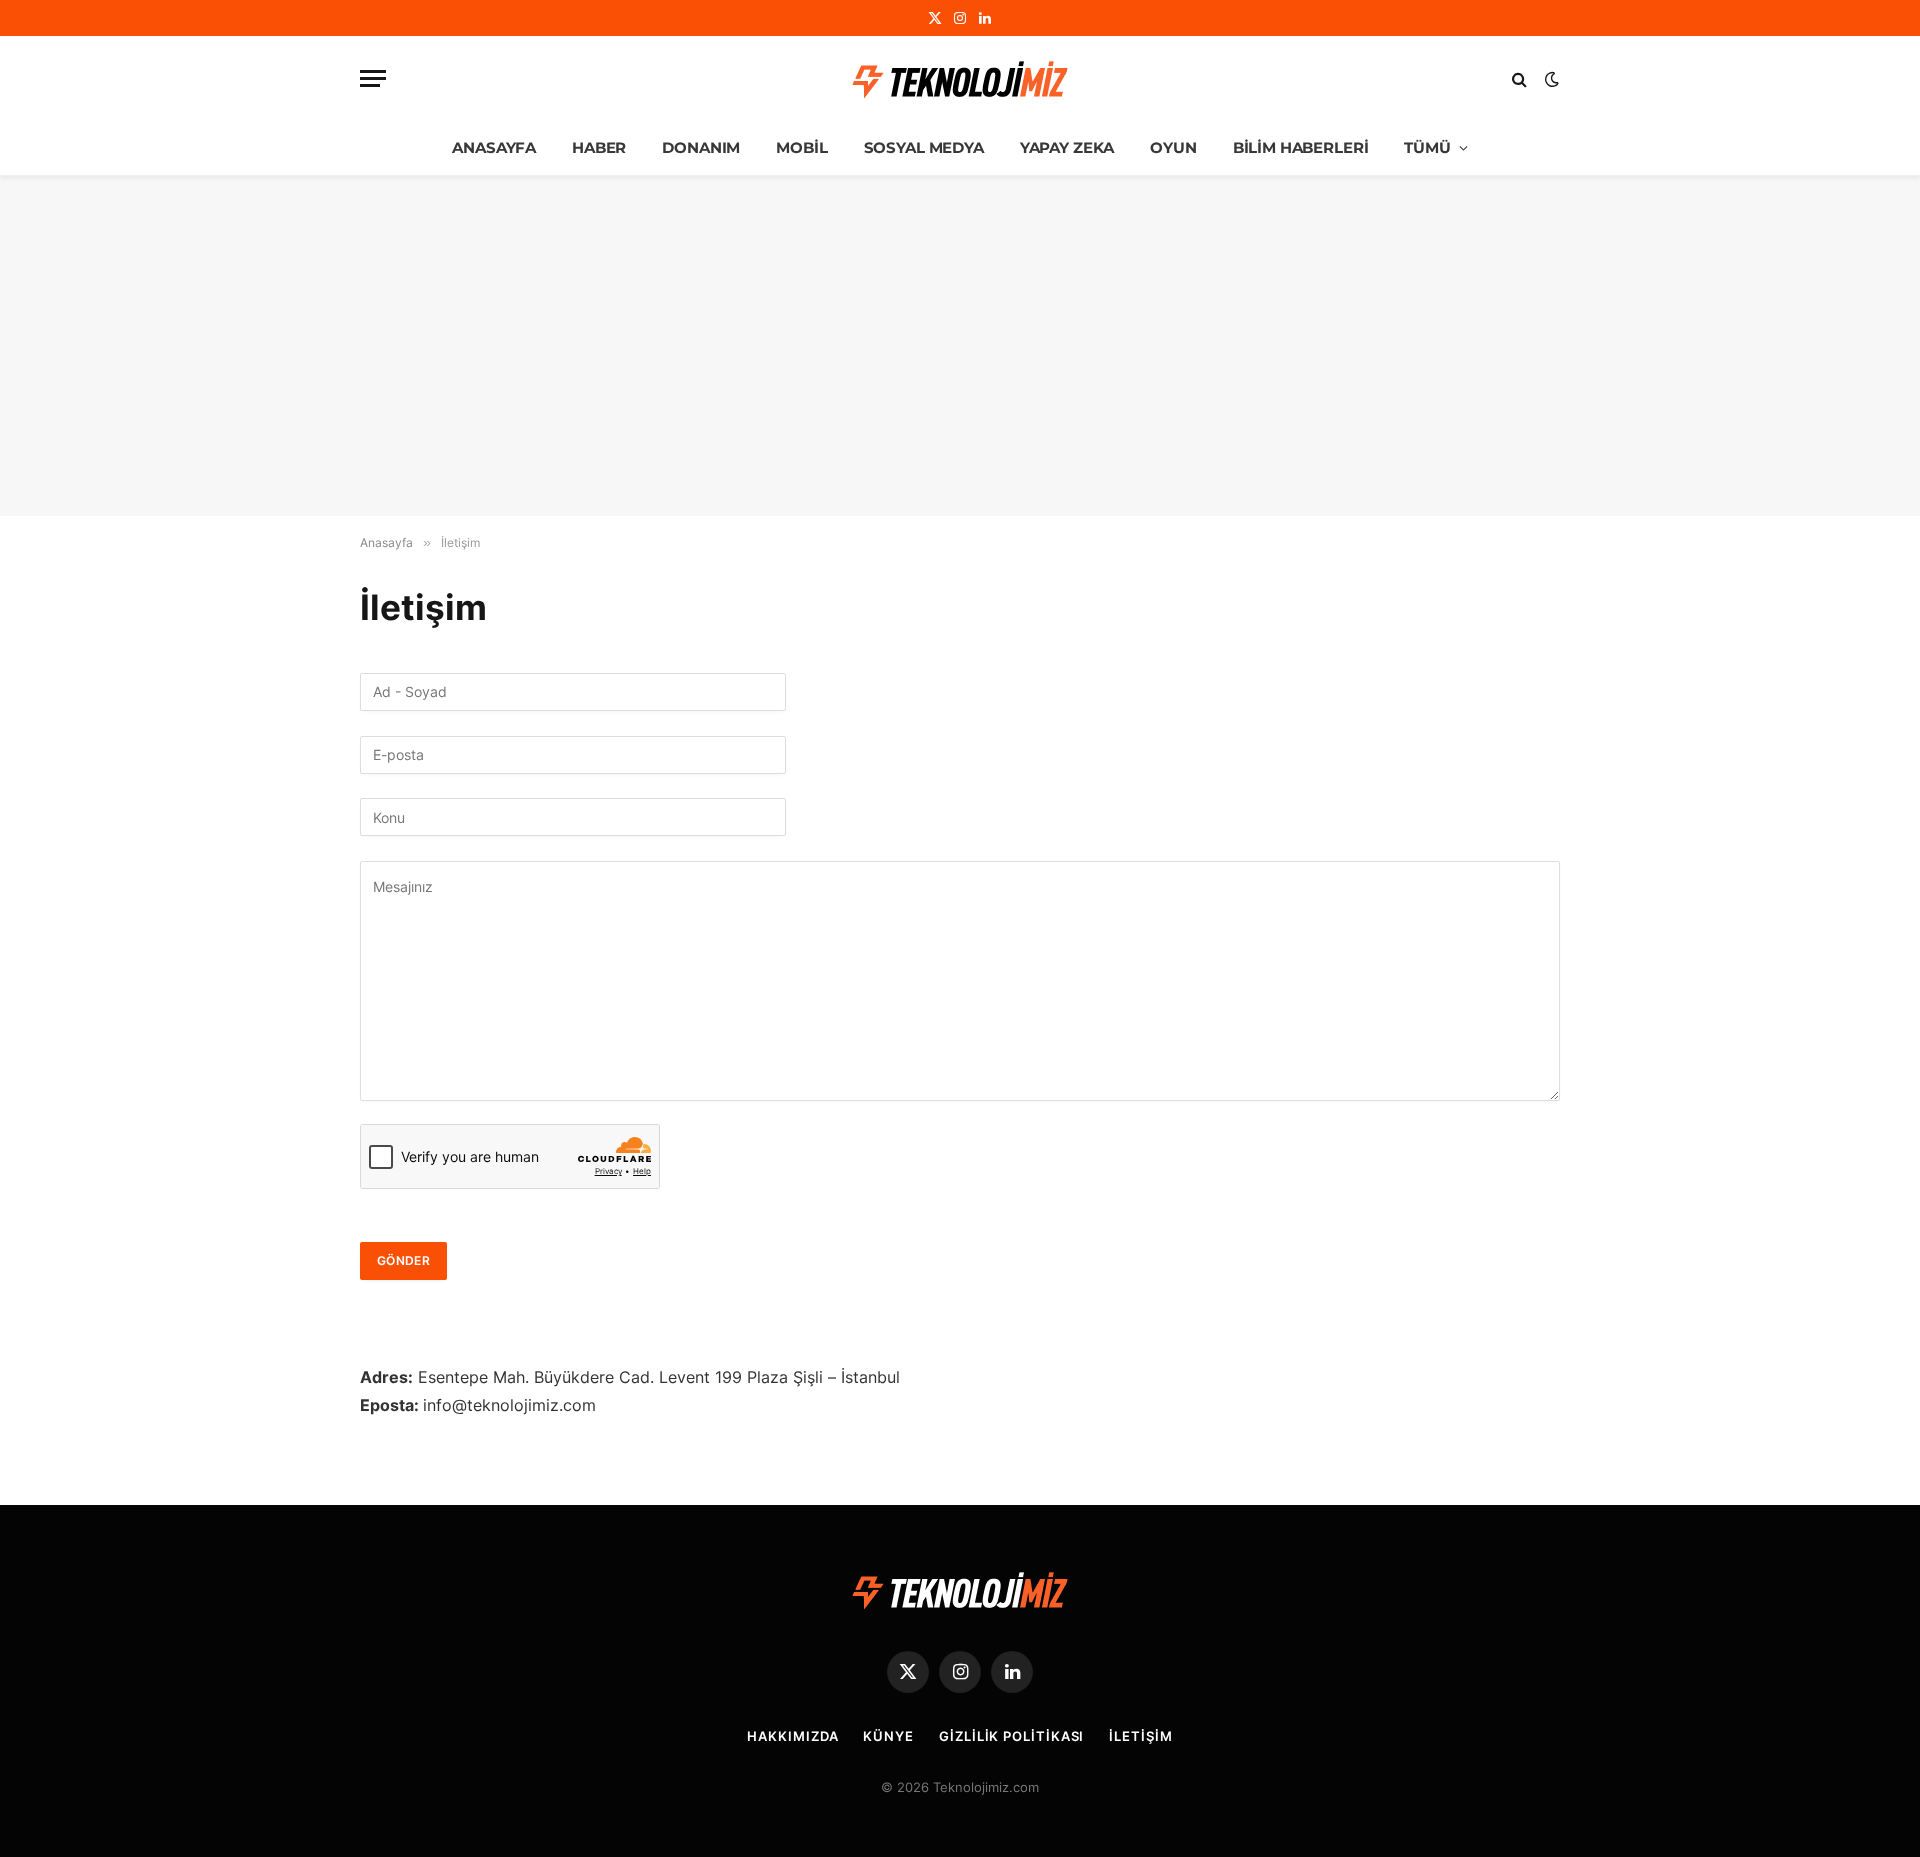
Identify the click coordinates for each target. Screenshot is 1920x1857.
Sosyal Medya (924, 147)
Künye (888, 1736)
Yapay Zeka (1067, 147)
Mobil (801, 147)
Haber (599, 147)
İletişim (1140, 1736)
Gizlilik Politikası (1011, 1736)
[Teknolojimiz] (960, 79)
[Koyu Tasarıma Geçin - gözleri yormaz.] (1550, 79)
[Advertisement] (960, 346)
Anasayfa (494, 147)
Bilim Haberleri (1301, 147)
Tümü (1427, 147)
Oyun (1173, 147)
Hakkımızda (792, 1736)
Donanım (701, 147)
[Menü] (373, 78)
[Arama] (1519, 78)
